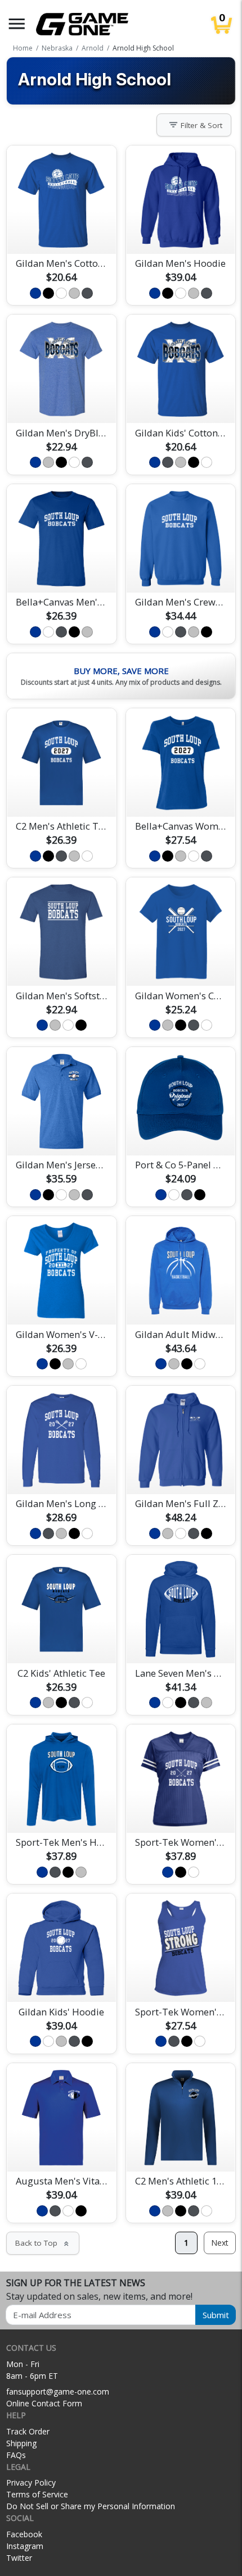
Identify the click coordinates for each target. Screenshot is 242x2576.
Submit (216, 2315)
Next (220, 2243)
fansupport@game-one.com (58, 2391)
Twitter (19, 2558)
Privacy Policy (31, 2482)
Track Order (28, 2431)
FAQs (16, 2455)
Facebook (24, 2534)
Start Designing (61, 232)
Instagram (25, 2546)
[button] (17, 24)
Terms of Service (37, 2494)
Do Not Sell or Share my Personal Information (91, 2506)
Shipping (21, 2443)
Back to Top (43, 2243)
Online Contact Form (44, 2403)
